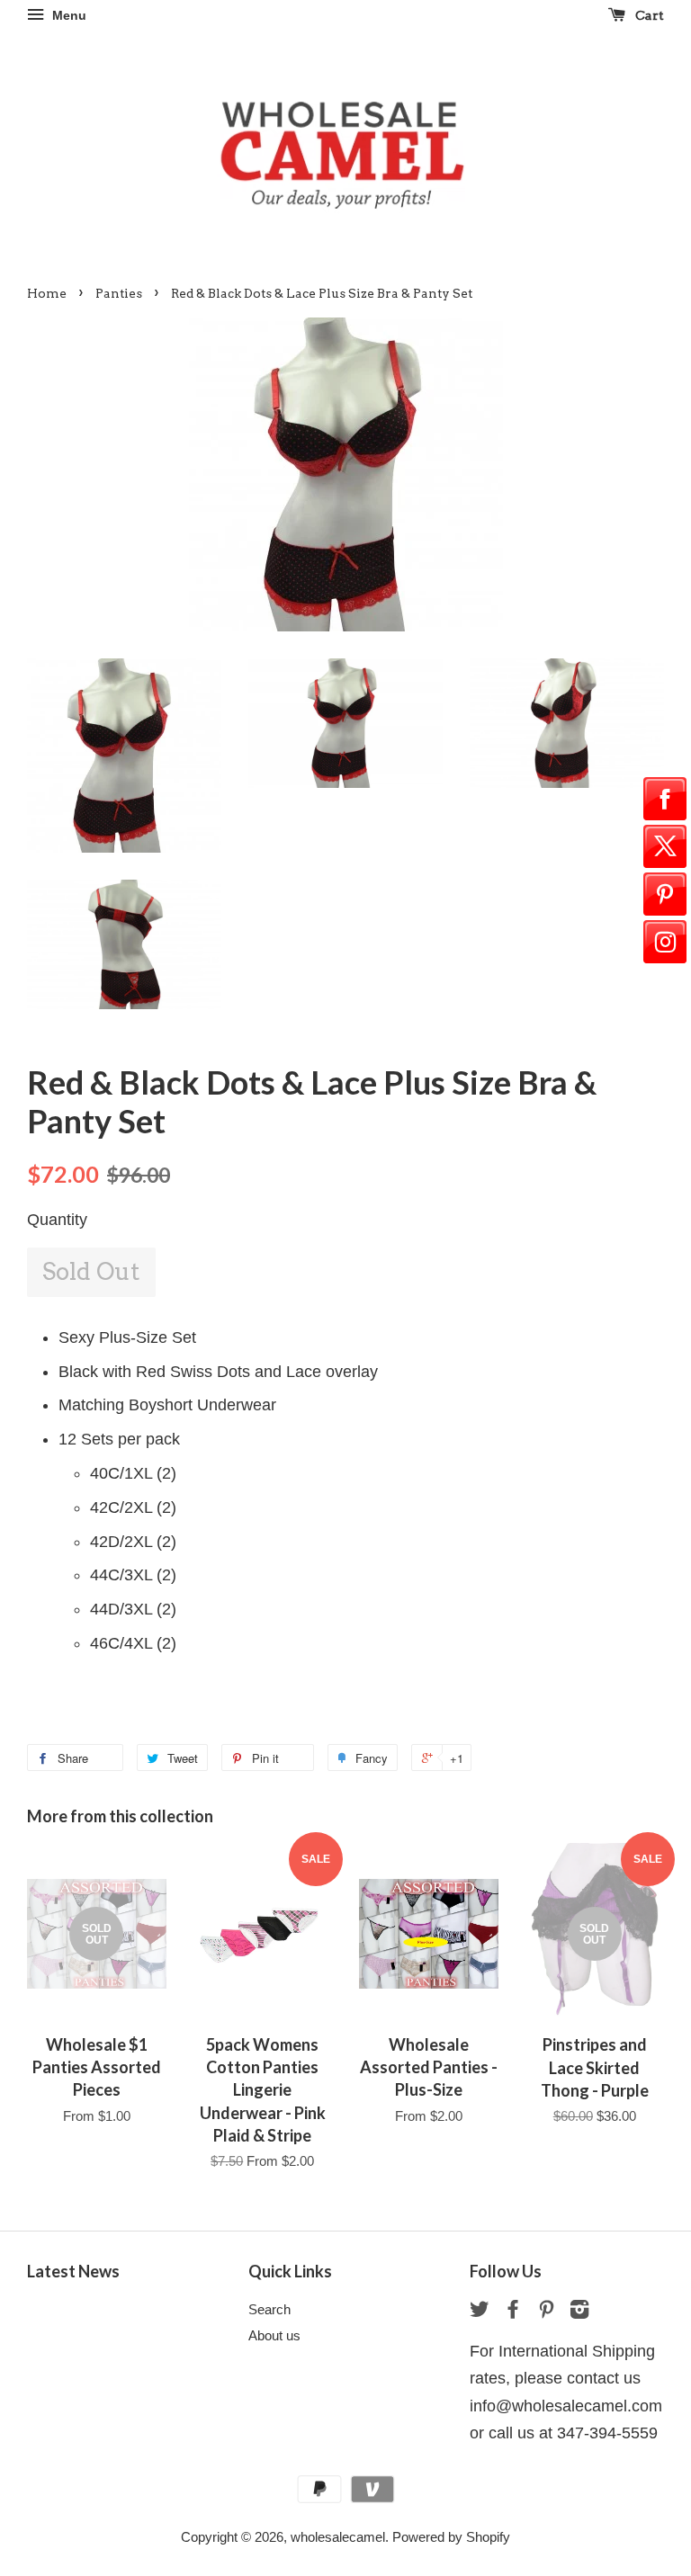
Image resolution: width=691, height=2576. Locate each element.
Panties (119, 293)
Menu (67, 15)
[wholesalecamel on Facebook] (513, 2312)
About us (274, 2335)
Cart (648, 15)
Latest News (73, 2271)
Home (47, 293)
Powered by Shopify (451, 2537)
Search (269, 2309)
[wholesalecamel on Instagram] (579, 2312)
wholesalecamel (338, 2537)
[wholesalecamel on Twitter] (480, 2312)
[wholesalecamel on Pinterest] (546, 2312)
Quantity (57, 1220)
